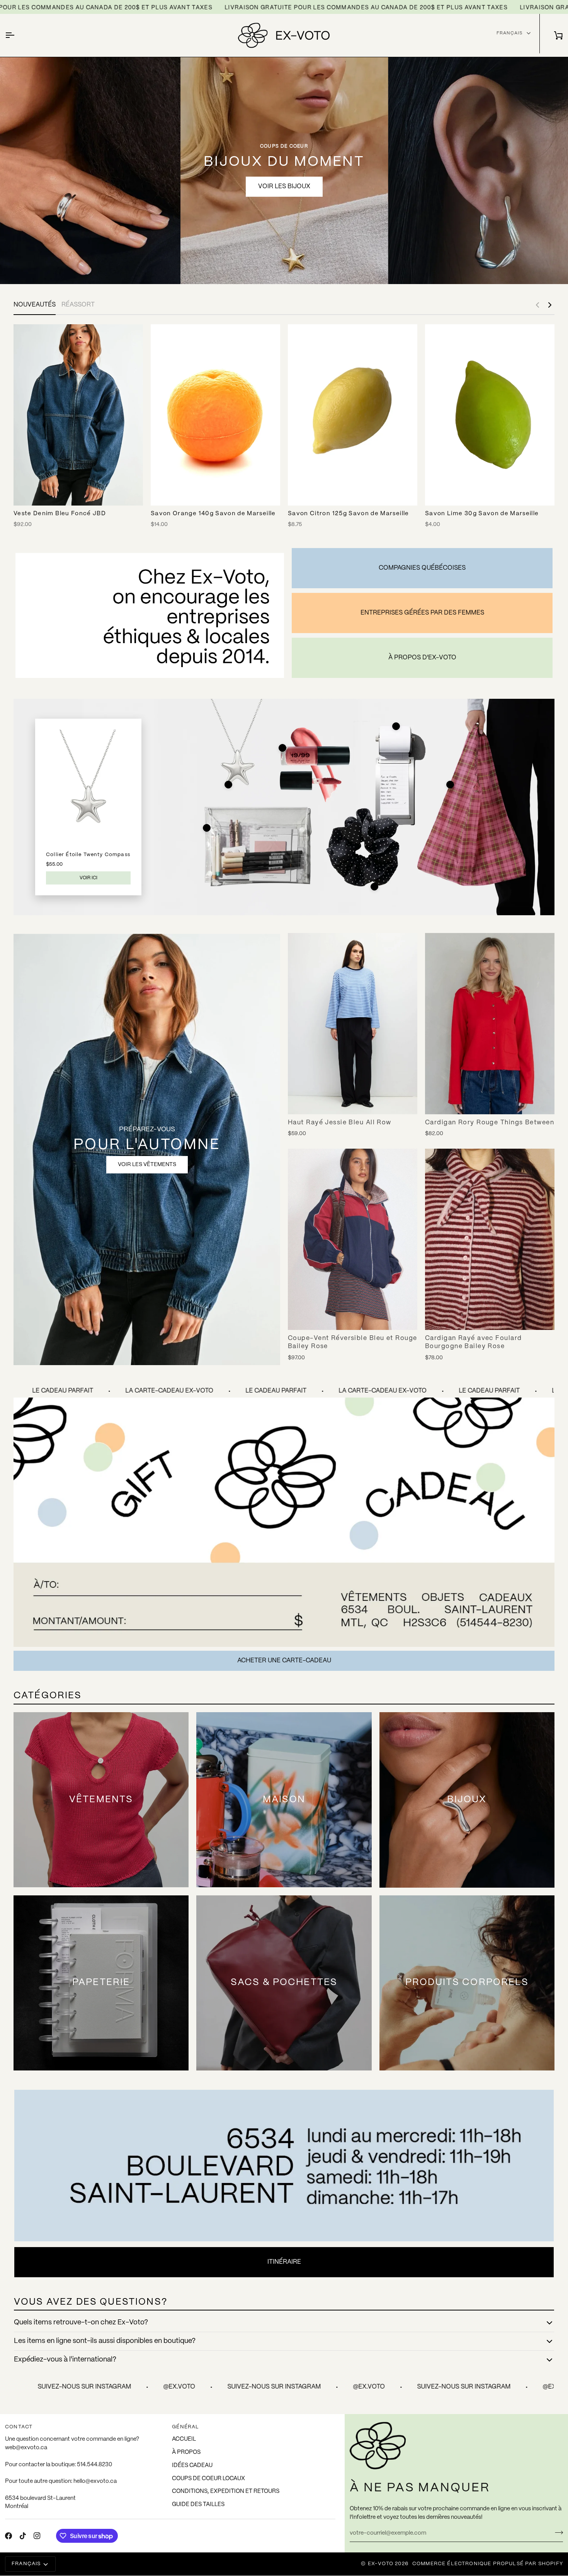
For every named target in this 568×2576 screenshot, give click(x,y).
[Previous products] (537, 305)
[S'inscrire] (557, 2532)
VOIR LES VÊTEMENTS (147, 1165)
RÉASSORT (78, 305)
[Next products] (550, 305)
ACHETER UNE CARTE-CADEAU (284, 1661)
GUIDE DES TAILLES (198, 2504)
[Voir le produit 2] (282, 748)
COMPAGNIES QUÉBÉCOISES (422, 568)
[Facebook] (9, 2536)
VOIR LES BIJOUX (284, 186)
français (509, 33)
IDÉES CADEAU (192, 2465)
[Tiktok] (23, 2536)
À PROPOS (186, 2452)
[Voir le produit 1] (228, 785)
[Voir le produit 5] (207, 828)
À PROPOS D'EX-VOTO (422, 658)
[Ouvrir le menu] (17, 35)
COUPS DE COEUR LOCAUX (208, 2479)
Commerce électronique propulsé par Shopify (488, 2564)
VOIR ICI (88, 878)
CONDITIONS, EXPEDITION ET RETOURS (226, 2491)
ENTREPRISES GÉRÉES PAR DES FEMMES (422, 613)
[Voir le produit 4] (450, 785)
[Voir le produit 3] (396, 726)
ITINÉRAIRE (284, 2262)
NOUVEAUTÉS (35, 305)
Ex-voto (381, 2564)
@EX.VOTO (72, 2387)
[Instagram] (37, 2536)
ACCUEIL (184, 2439)
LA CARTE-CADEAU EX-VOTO (63, 1391)
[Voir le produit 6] (374, 887)
